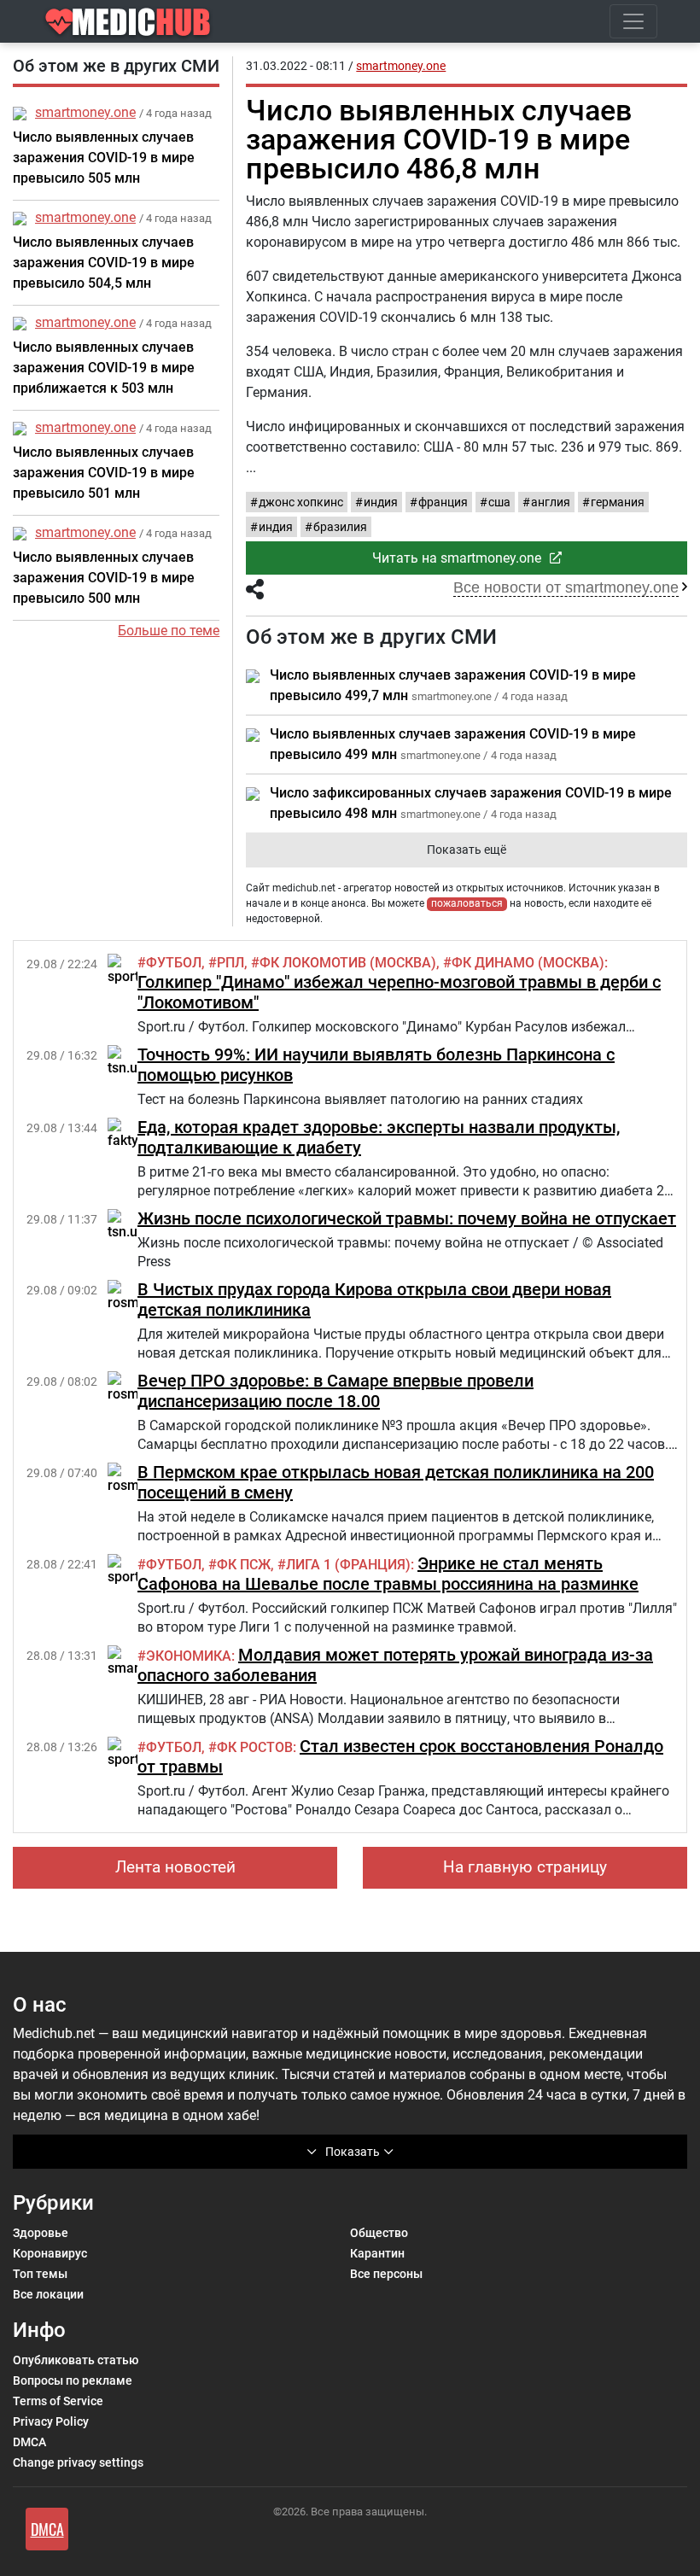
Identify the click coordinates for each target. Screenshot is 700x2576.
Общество (379, 2233)
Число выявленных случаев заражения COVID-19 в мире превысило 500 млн (104, 578)
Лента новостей (175, 1867)
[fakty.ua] (132, 1133)
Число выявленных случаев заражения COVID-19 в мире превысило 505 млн (104, 158)
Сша (499, 502)
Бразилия (340, 527)
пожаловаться (467, 903)
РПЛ (230, 963)
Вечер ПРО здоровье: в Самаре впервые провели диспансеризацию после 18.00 (335, 1391)
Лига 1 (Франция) (348, 1565)
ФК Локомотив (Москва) (348, 963)
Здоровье (41, 2233)
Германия (618, 502)
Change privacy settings (78, 2462)
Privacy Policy (51, 2421)
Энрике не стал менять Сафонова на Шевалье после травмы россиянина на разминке (388, 1574)
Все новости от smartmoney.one (566, 587)
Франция (443, 502)
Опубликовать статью (76, 2360)
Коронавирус (50, 2253)
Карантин (377, 2253)
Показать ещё (467, 850)
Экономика (189, 1656)
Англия (551, 502)
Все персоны (386, 2274)
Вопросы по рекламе (73, 2380)
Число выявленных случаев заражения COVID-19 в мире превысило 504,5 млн (104, 263)
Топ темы (40, 2274)
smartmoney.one (85, 112)
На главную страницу (525, 1867)
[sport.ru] (131, 969)
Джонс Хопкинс (301, 502)
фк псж (244, 1565)
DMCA (29, 2442)
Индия (381, 502)
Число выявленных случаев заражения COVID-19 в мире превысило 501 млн (104, 473)
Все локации (48, 2294)
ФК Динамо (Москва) (528, 963)
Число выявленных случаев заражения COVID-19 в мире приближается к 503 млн (104, 368)
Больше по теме (169, 631)
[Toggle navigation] (633, 21)
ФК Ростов (255, 1747)
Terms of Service (58, 2401)
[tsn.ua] (126, 1060)
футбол (174, 963)
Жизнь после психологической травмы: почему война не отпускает (407, 1218)
